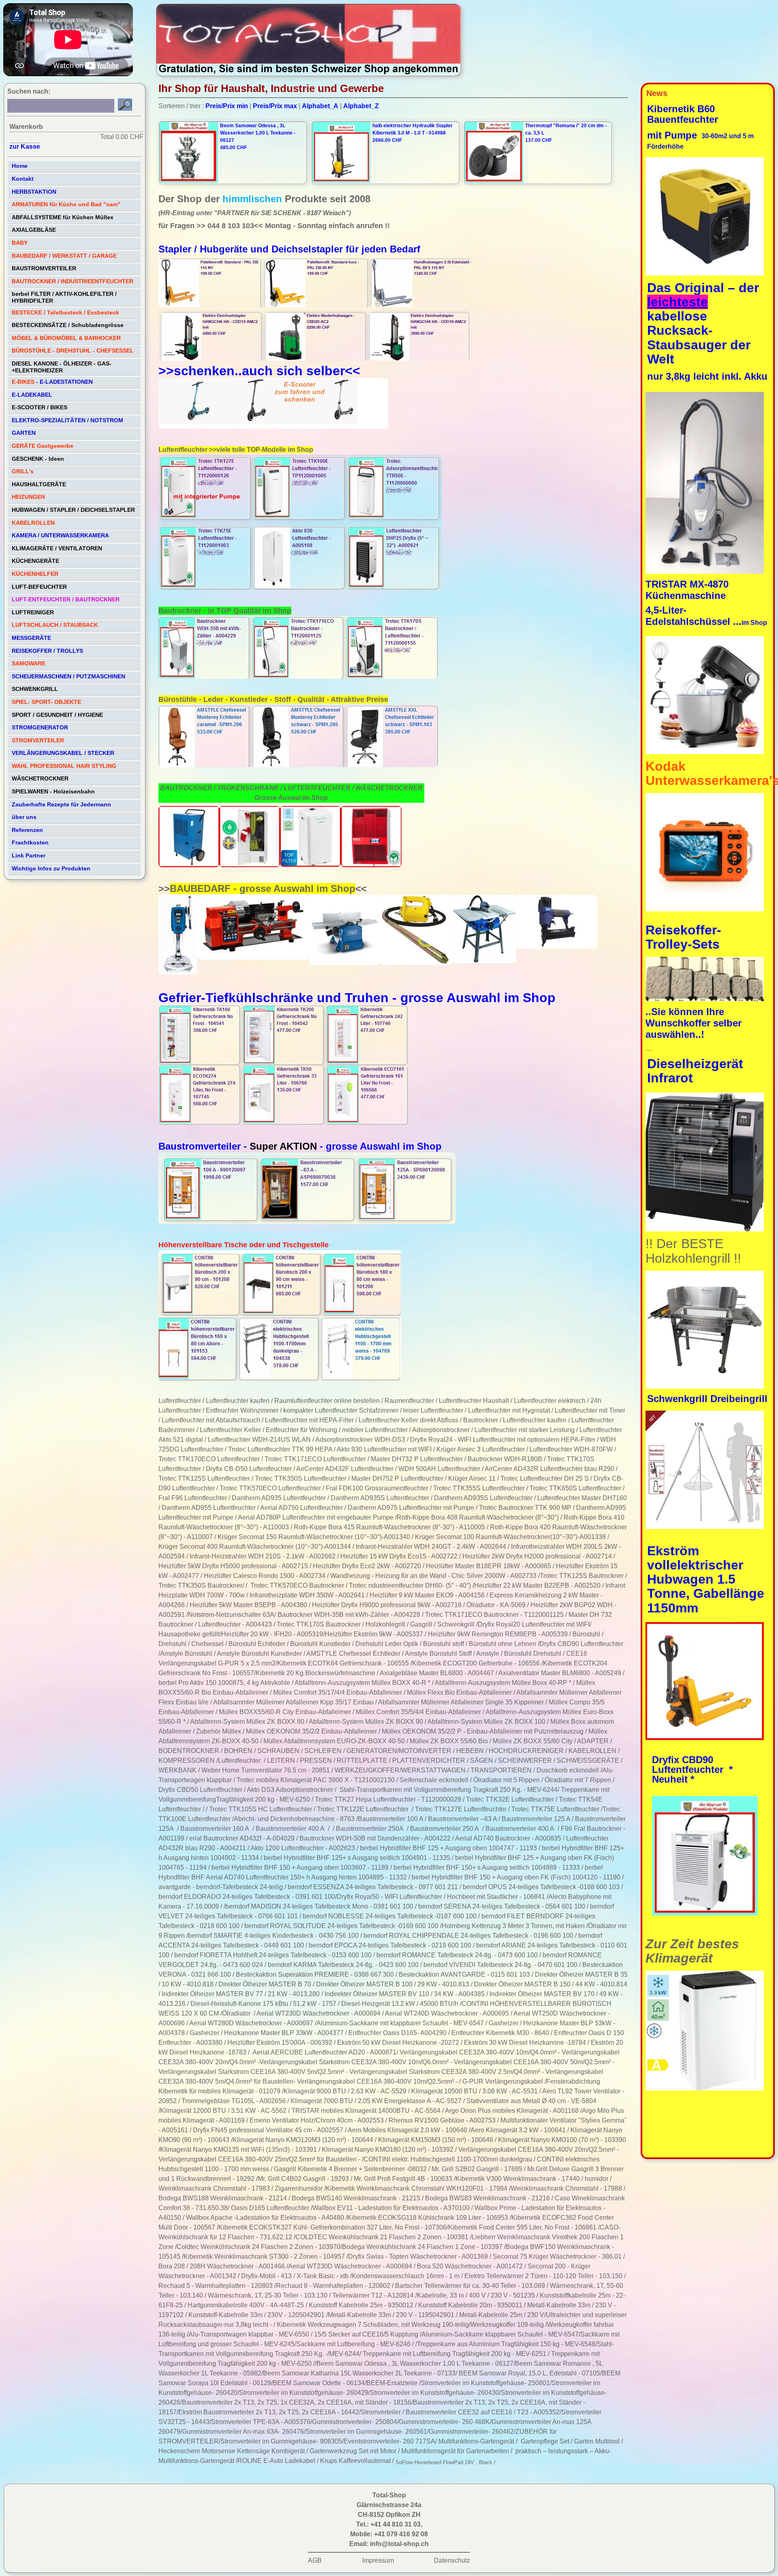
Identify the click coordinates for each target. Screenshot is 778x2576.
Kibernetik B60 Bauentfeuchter (684, 114)
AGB (315, 2560)
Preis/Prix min (227, 106)
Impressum (378, 2560)
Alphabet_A (320, 106)
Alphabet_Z (361, 106)
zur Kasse (25, 146)
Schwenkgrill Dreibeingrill (707, 1399)
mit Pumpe (673, 135)
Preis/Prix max (275, 106)
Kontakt (23, 179)
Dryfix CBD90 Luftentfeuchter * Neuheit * (692, 1769)
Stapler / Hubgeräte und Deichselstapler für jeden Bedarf (291, 249)
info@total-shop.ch (399, 2544)
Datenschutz (452, 2560)
